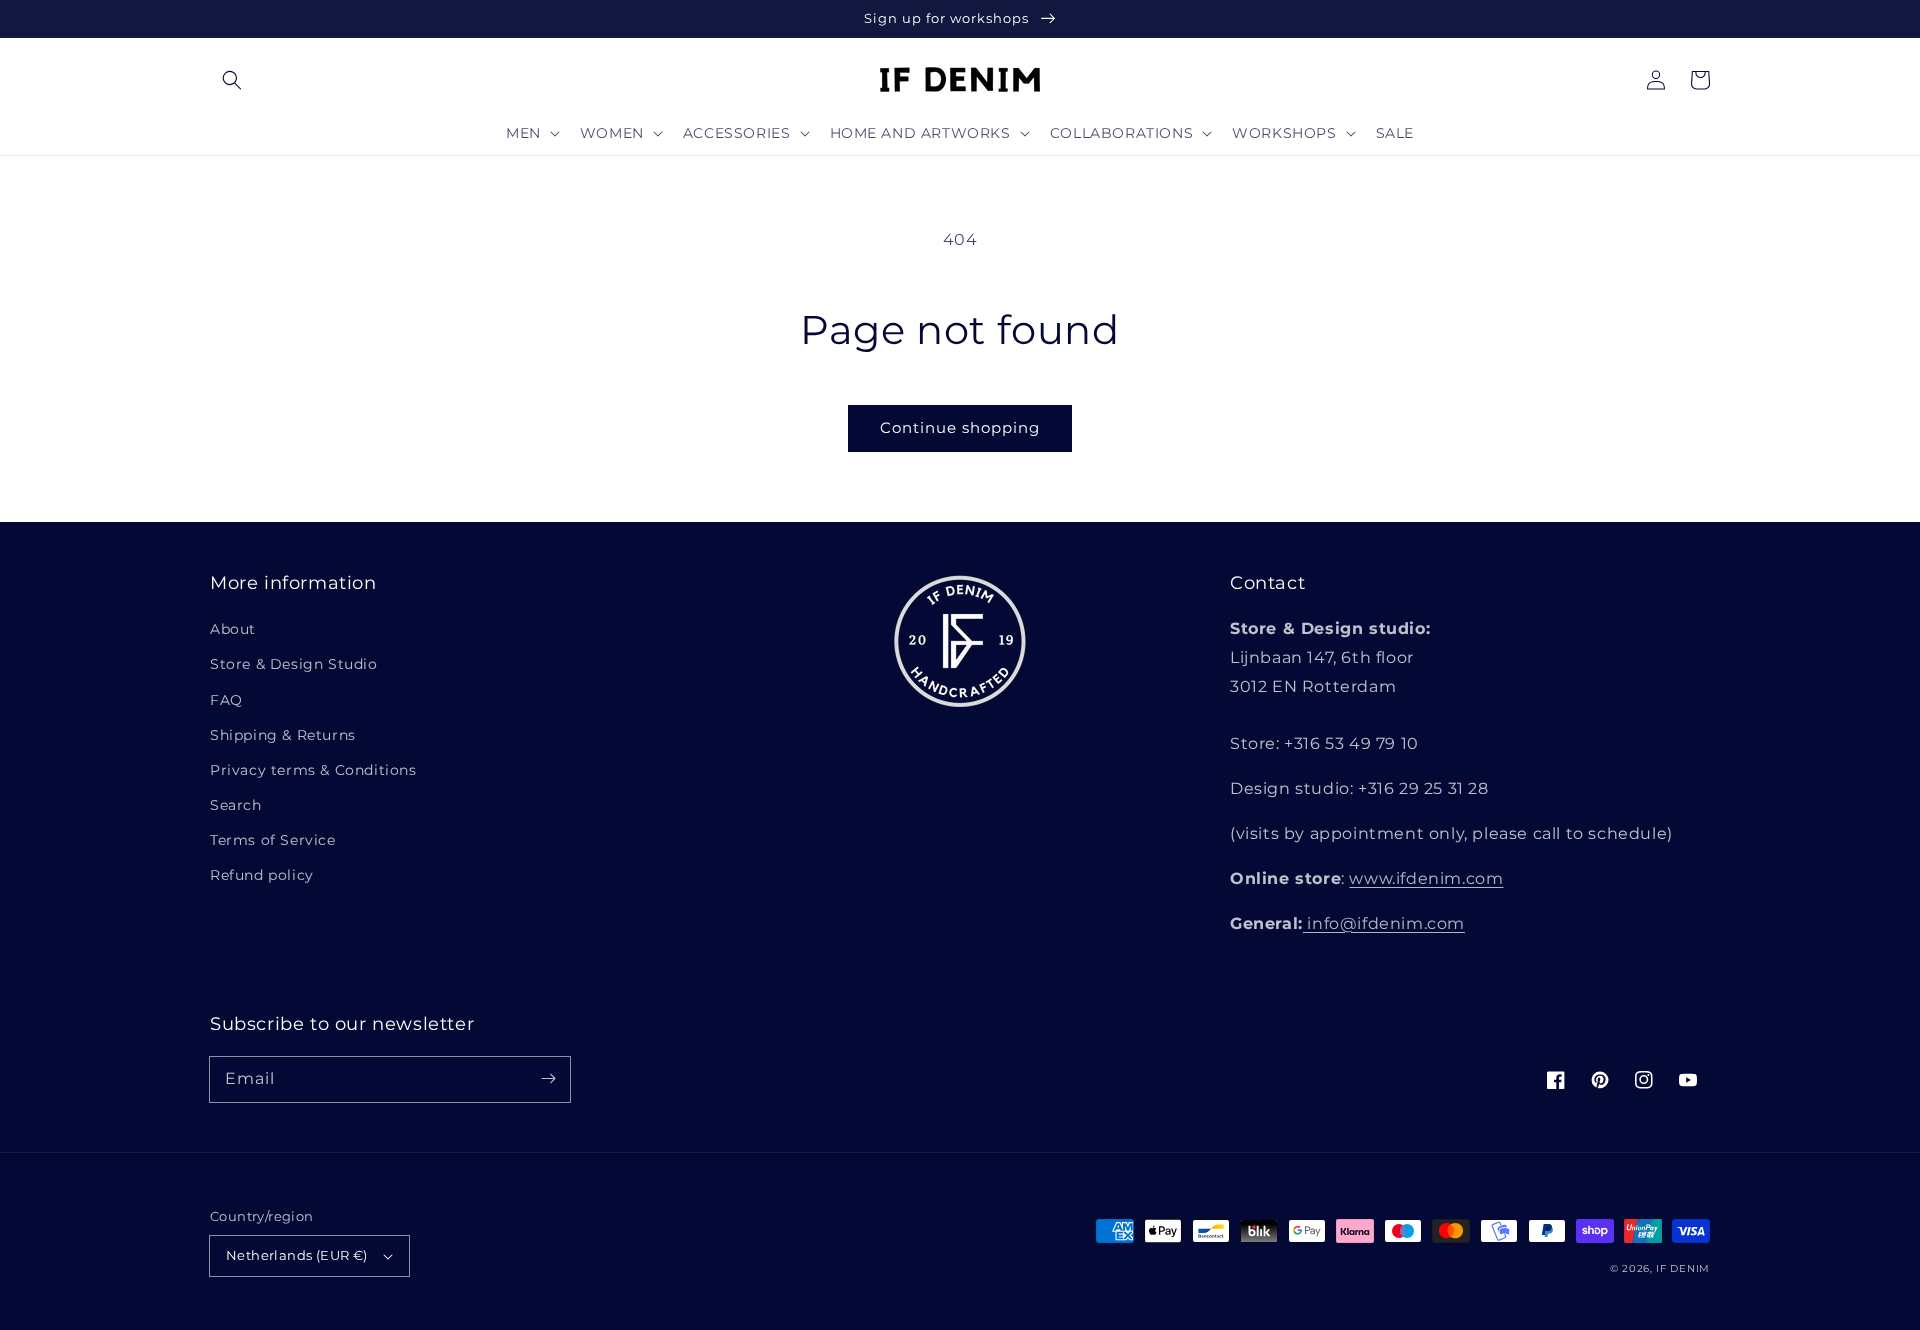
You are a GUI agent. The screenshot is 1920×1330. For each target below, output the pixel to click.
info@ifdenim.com (1384, 923)
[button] (232, 80)
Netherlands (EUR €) (297, 1255)
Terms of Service (273, 840)
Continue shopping (960, 427)
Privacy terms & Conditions (313, 770)
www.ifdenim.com (1426, 878)
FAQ (226, 700)
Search (236, 805)
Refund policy (262, 875)
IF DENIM (1683, 1268)
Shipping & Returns (283, 735)
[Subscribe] (548, 1079)
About (233, 629)
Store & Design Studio (294, 664)
